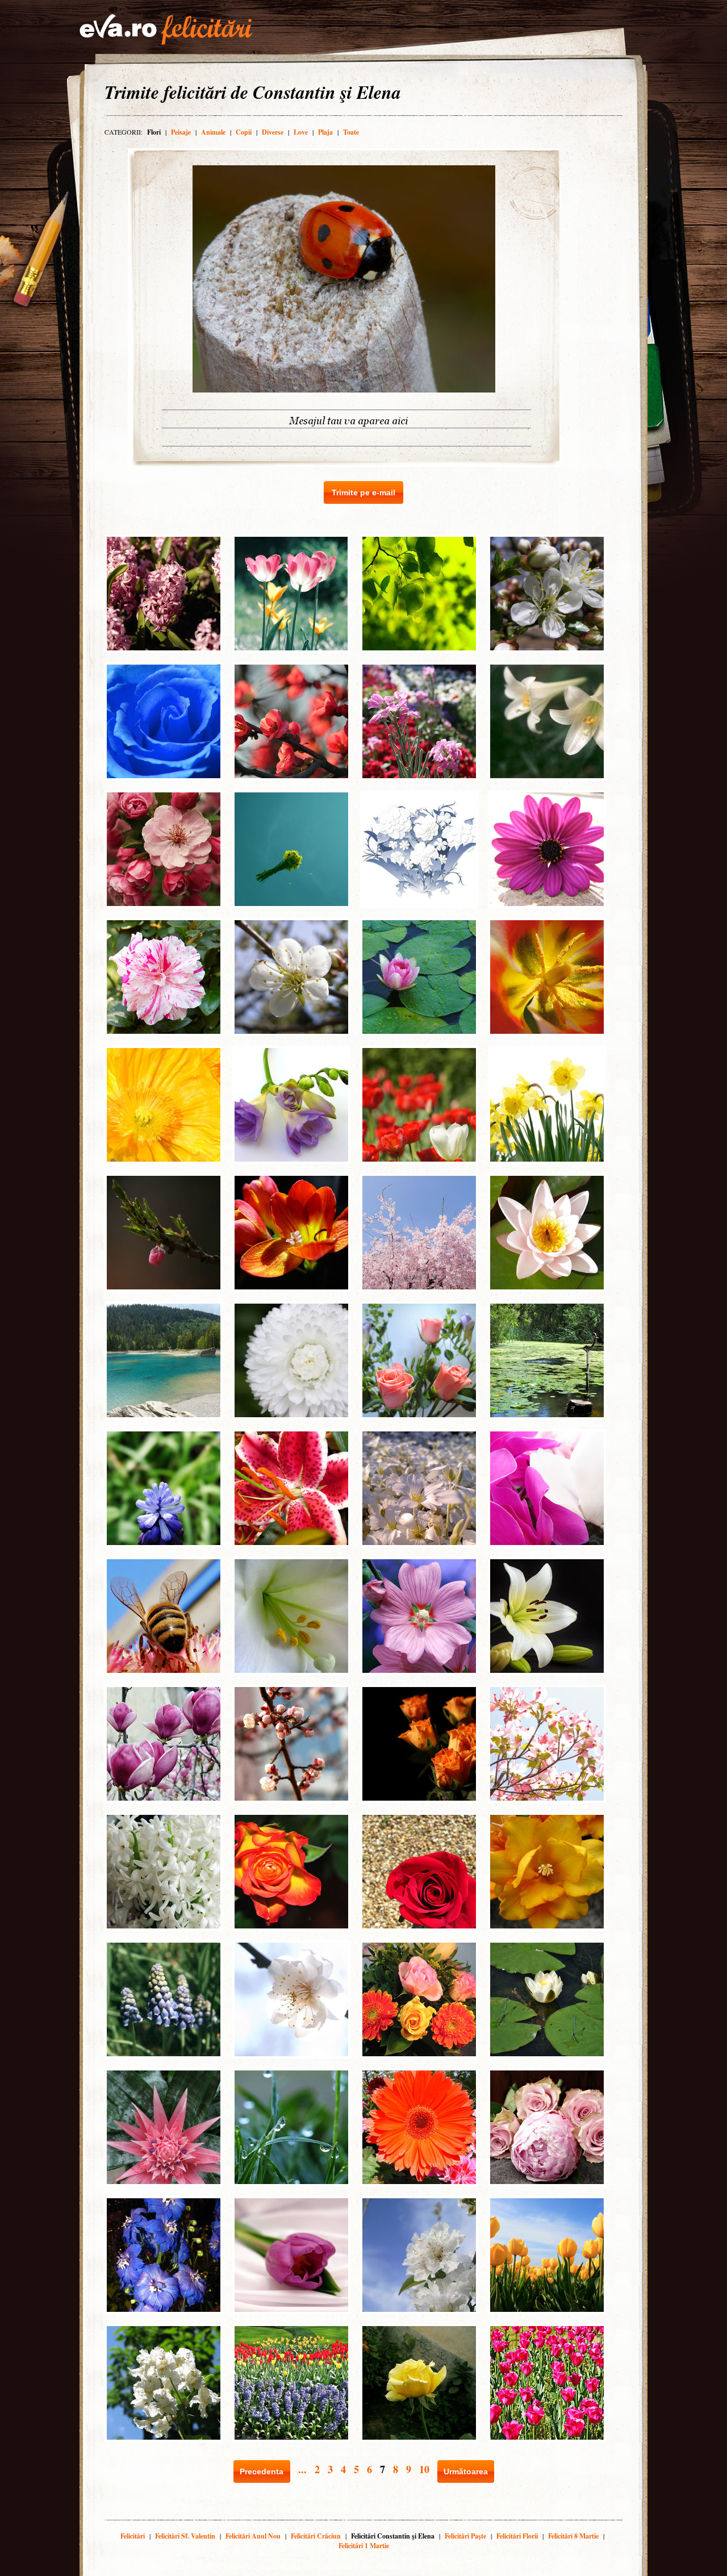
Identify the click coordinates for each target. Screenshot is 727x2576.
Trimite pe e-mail (363, 492)
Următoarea (466, 2471)
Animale (213, 132)
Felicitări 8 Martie (573, 2536)
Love (301, 132)
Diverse (273, 132)
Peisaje (181, 132)
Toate (351, 132)
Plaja (325, 132)
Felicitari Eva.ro (166, 30)
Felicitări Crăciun (316, 2536)
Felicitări (133, 2536)
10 (424, 2469)
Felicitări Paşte (465, 2536)
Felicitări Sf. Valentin (185, 2536)
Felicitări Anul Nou (253, 2536)
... (302, 2469)
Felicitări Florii (517, 2536)
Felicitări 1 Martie (364, 2546)
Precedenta (262, 2471)
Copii (244, 132)
